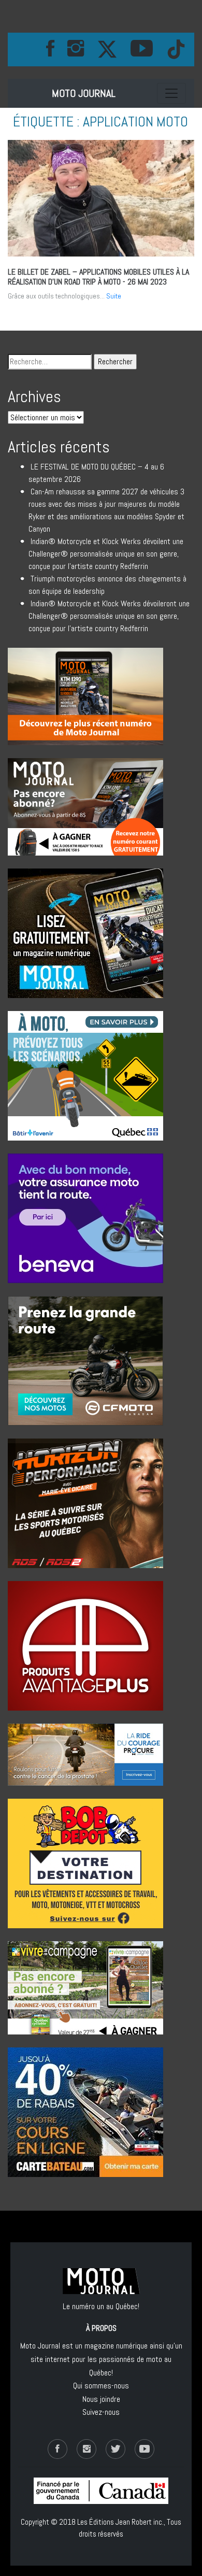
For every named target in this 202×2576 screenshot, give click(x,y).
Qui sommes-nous (101, 2386)
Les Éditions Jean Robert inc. (120, 2522)
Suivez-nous (101, 2412)
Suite (114, 296)
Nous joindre (101, 2399)
